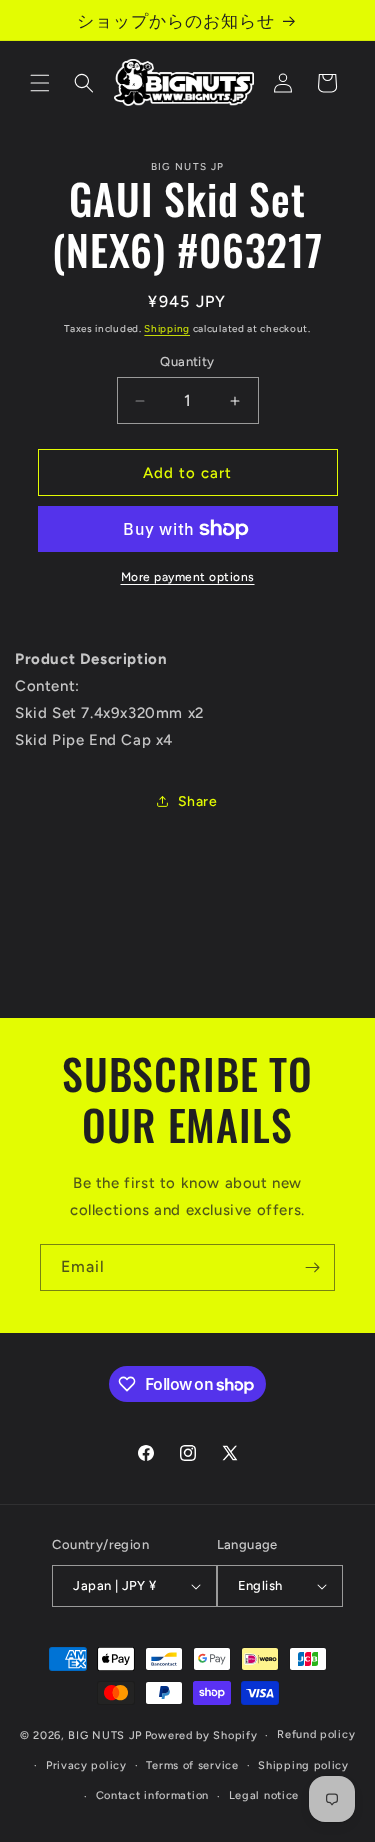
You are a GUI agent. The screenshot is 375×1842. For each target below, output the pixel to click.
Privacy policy (86, 1765)
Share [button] (198, 801)
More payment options (188, 577)
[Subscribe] (312, 1267)
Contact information (152, 1795)
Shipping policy (303, 1765)
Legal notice (264, 1795)
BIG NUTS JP (105, 1735)
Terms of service (192, 1765)
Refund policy (316, 1734)
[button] (40, 83)
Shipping (167, 328)
